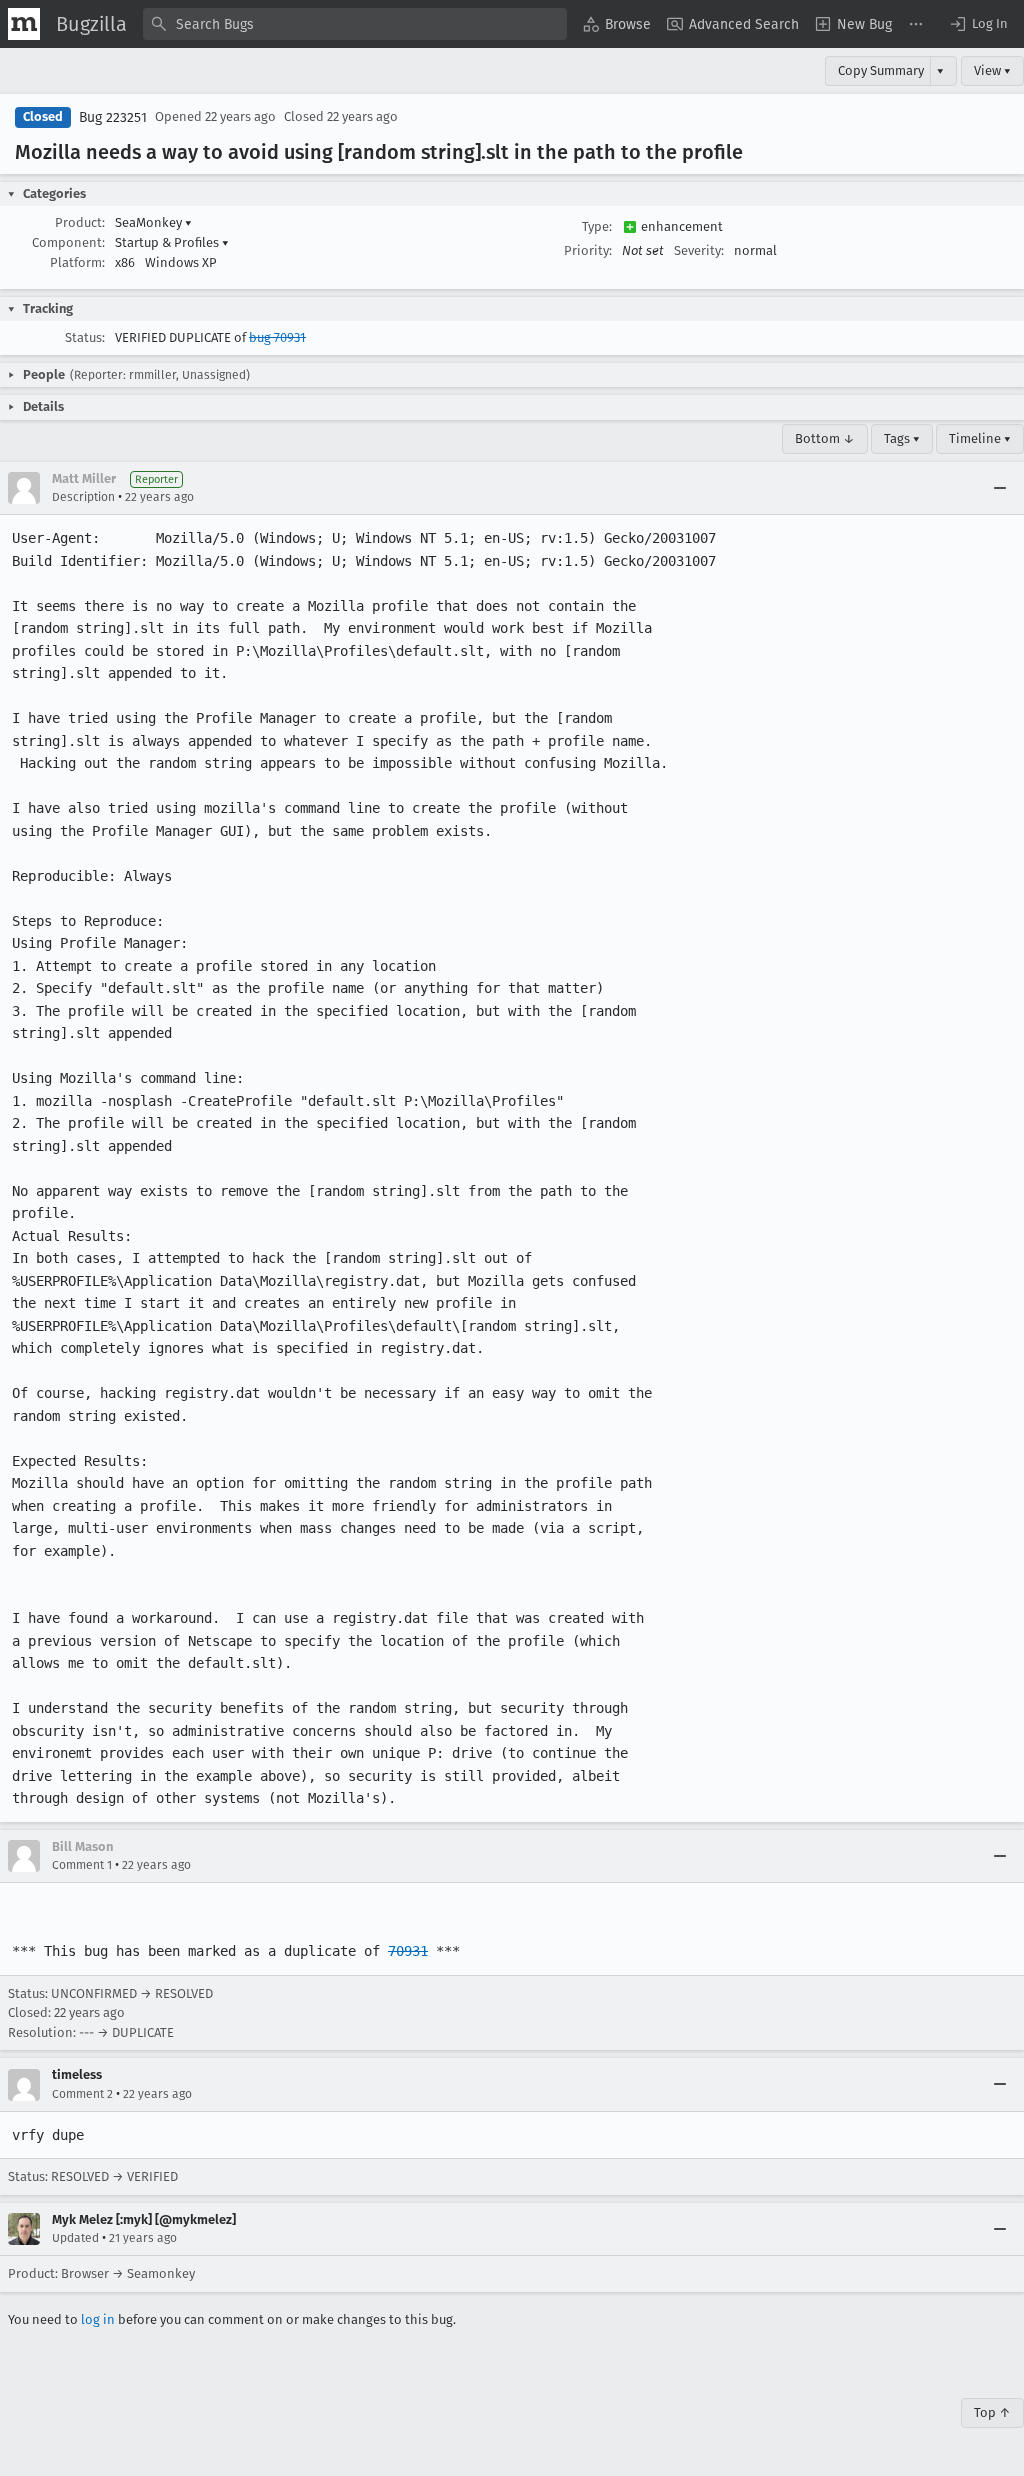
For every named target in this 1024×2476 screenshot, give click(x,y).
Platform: (77, 262)
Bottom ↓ (825, 438)
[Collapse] (1000, 488)
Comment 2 (82, 2094)
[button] (978, 24)
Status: (85, 337)
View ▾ (992, 70)
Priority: (588, 250)
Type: (597, 226)
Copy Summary (881, 70)
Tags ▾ (902, 438)
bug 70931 (277, 337)
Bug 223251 (113, 117)
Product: (80, 222)
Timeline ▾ (980, 438)
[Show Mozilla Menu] (24, 24)
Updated (75, 2238)
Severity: (699, 250)
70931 (408, 1951)
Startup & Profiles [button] (172, 242)
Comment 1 (82, 1865)
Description (83, 497)
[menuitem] (617, 24)
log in (98, 2319)
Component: (68, 242)
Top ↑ (992, 2412)
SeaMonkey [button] (153, 222)
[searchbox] (355, 24)
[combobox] (355, 24)
